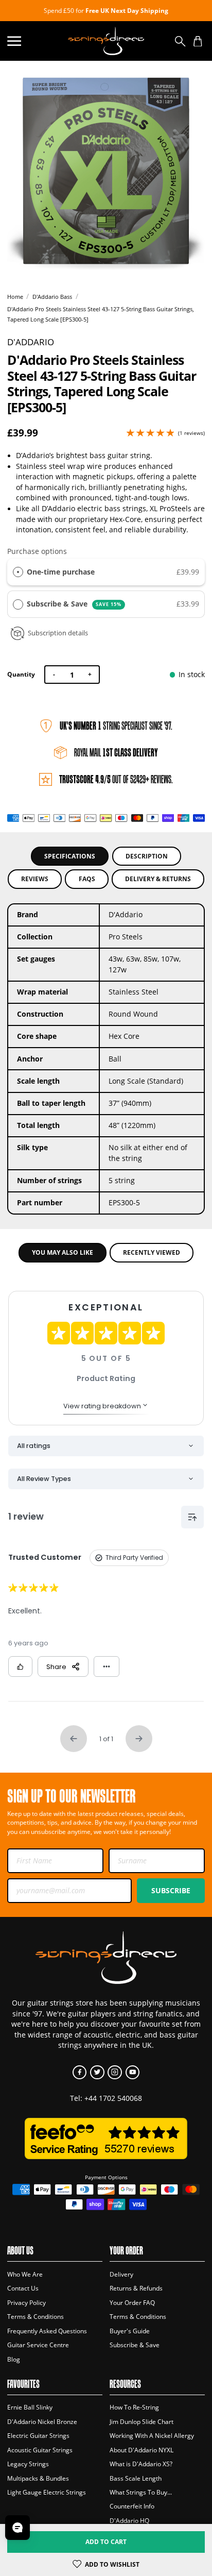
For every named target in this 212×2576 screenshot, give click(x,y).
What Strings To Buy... (141, 2492)
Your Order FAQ (132, 2303)
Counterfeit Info (132, 2506)
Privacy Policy (26, 2303)
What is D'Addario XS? (141, 2464)
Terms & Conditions (36, 2317)
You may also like (63, 1252)
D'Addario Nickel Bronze (42, 2422)
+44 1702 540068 (113, 2098)
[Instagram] (114, 2072)
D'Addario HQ (129, 2521)
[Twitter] (97, 2072)
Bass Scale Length (136, 2478)
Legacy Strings (28, 2464)
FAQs (87, 879)
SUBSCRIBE (171, 1890)
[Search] (180, 41)
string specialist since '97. (116, 726)
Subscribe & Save (74, 604)
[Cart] (198, 41)
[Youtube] (132, 2072)
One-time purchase (61, 572)
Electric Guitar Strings (38, 2436)
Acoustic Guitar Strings (40, 2450)
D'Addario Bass (52, 297)
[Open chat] (17, 2528)
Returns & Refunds (136, 2288)
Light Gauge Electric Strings (47, 2492)
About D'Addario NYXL (142, 2450)
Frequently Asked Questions (47, 2331)
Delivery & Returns (158, 879)
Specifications (70, 856)
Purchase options (37, 551)
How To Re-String (134, 2407)
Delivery (121, 2274)
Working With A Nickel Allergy (152, 2436)
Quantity (21, 674)
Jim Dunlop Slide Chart (142, 2422)
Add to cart (106, 2542)
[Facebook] (79, 2072)
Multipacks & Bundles (38, 2478)
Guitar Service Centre (38, 2345)
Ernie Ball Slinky (30, 2407)
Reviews (35, 879)
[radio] (18, 572)
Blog (14, 2359)
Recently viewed (152, 1252)
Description (147, 856)
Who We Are (25, 2274)
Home (15, 297)
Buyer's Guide (130, 2331)
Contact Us (23, 2288)
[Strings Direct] (106, 41)
